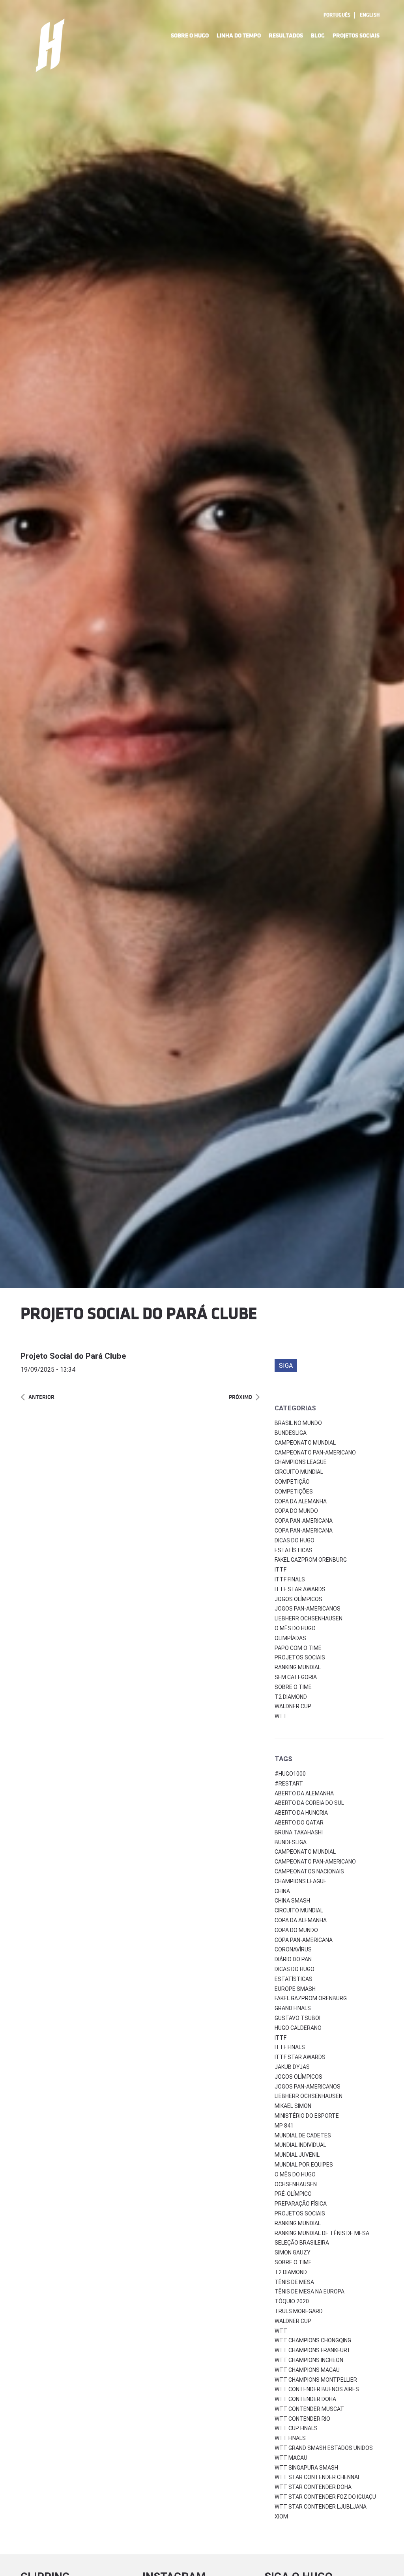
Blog (318, 36)
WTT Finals (290, 2438)
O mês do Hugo (295, 1628)
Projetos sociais (300, 1657)
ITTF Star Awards (300, 1589)
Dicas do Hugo (295, 1540)
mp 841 (284, 2126)
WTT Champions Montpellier (316, 2380)
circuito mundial (299, 1910)
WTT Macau (291, 2458)
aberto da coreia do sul (309, 1803)
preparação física (301, 2204)
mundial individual (300, 2145)
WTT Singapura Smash (306, 2468)
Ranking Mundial (298, 1667)
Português (337, 15)
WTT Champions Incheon (309, 2360)
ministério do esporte (307, 2116)
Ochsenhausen (296, 2184)
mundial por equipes (304, 2165)
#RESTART (289, 1784)
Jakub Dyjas (292, 2067)
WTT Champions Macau (307, 2370)
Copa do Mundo (296, 1511)
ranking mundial (298, 2223)
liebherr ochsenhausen (309, 2096)
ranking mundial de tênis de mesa (322, 2233)
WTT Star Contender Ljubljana (321, 2507)
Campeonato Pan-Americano (315, 1453)
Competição (292, 1482)
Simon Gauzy (293, 2252)
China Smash (292, 1901)
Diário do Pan (293, 1959)
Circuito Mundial (299, 1472)
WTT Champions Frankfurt (313, 2350)
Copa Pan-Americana (304, 1521)
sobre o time (293, 2262)
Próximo (240, 1397)
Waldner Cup (293, 1706)
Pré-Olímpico (293, 2194)
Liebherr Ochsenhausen (309, 1618)
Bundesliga (291, 1433)
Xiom (281, 2516)
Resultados (286, 36)
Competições (294, 1492)
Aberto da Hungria (301, 1813)
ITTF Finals (290, 1579)
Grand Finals (293, 2008)
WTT (281, 1716)
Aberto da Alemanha (304, 1793)
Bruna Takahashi (299, 1832)
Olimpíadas (290, 1638)
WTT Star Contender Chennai (317, 2477)
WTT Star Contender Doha (313, 2487)
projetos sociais (300, 2213)
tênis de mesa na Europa (310, 2291)
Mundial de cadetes (303, 2135)
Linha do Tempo (239, 36)
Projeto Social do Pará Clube (73, 1356)
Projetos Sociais (356, 36)
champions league (301, 1881)
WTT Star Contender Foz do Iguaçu (325, 2497)
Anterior (41, 1397)
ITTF (281, 1570)
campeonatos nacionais (309, 1871)
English (370, 15)
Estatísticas (294, 1550)
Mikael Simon (293, 2106)
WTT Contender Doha (305, 2399)
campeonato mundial (305, 1852)
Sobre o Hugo (190, 36)
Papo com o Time (298, 1648)
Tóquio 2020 (292, 2301)
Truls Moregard (299, 2311)
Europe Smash (295, 1989)
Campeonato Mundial (305, 1443)
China (282, 1891)
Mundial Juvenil (297, 2155)
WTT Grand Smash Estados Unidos (324, 2448)
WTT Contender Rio (302, 2419)
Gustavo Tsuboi (297, 2018)
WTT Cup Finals (296, 2428)
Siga (286, 1366)
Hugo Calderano (298, 2028)
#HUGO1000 (290, 1774)
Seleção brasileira (302, 2243)
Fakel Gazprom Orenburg (311, 1560)
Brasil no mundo (298, 1423)
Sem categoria (296, 1677)
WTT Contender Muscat (309, 2409)
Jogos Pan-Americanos (308, 1609)
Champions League (301, 1462)
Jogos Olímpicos (298, 1599)
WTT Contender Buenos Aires (317, 2389)
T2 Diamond (291, 1697)
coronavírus (293, 1949)
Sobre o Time (293, 1687)
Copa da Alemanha (301, 1501)
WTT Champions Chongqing (313, 2340)
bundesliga (291, 1842)
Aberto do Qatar (299, 1823)
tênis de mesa (294, 2282)
